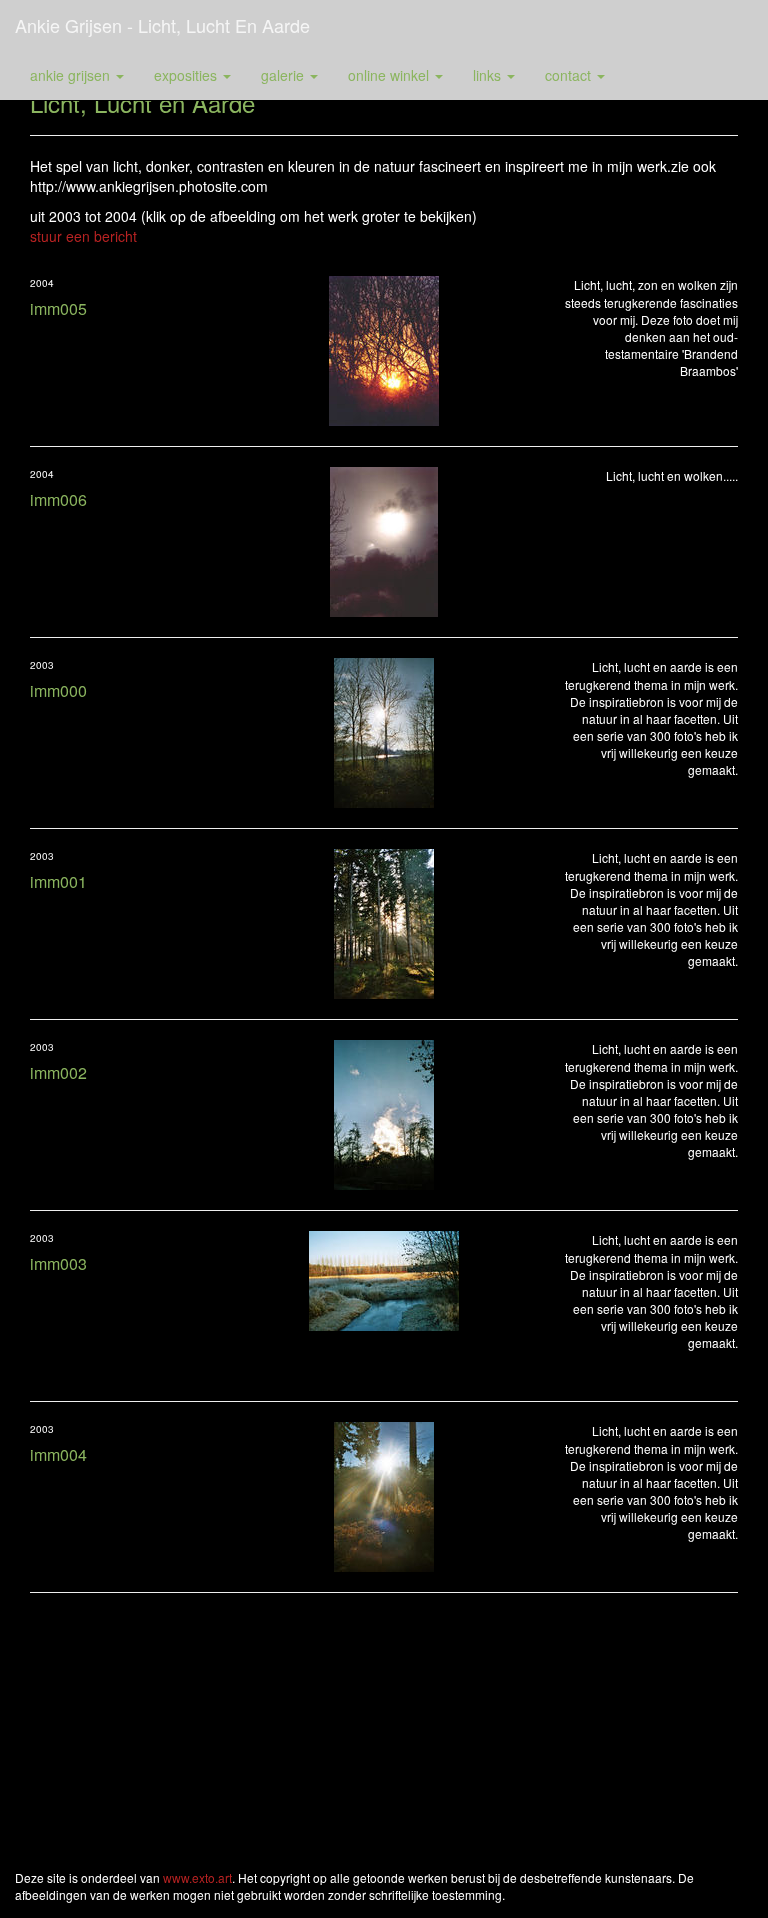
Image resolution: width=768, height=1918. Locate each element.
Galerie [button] (284, 75)
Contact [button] (570, 75)
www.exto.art (197, 1877)
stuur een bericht (83, 236)
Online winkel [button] (390, 75)
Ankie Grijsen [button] (72, 75)
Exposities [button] (187, 75)
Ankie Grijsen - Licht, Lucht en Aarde (162, 25)
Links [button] (489, 75)
